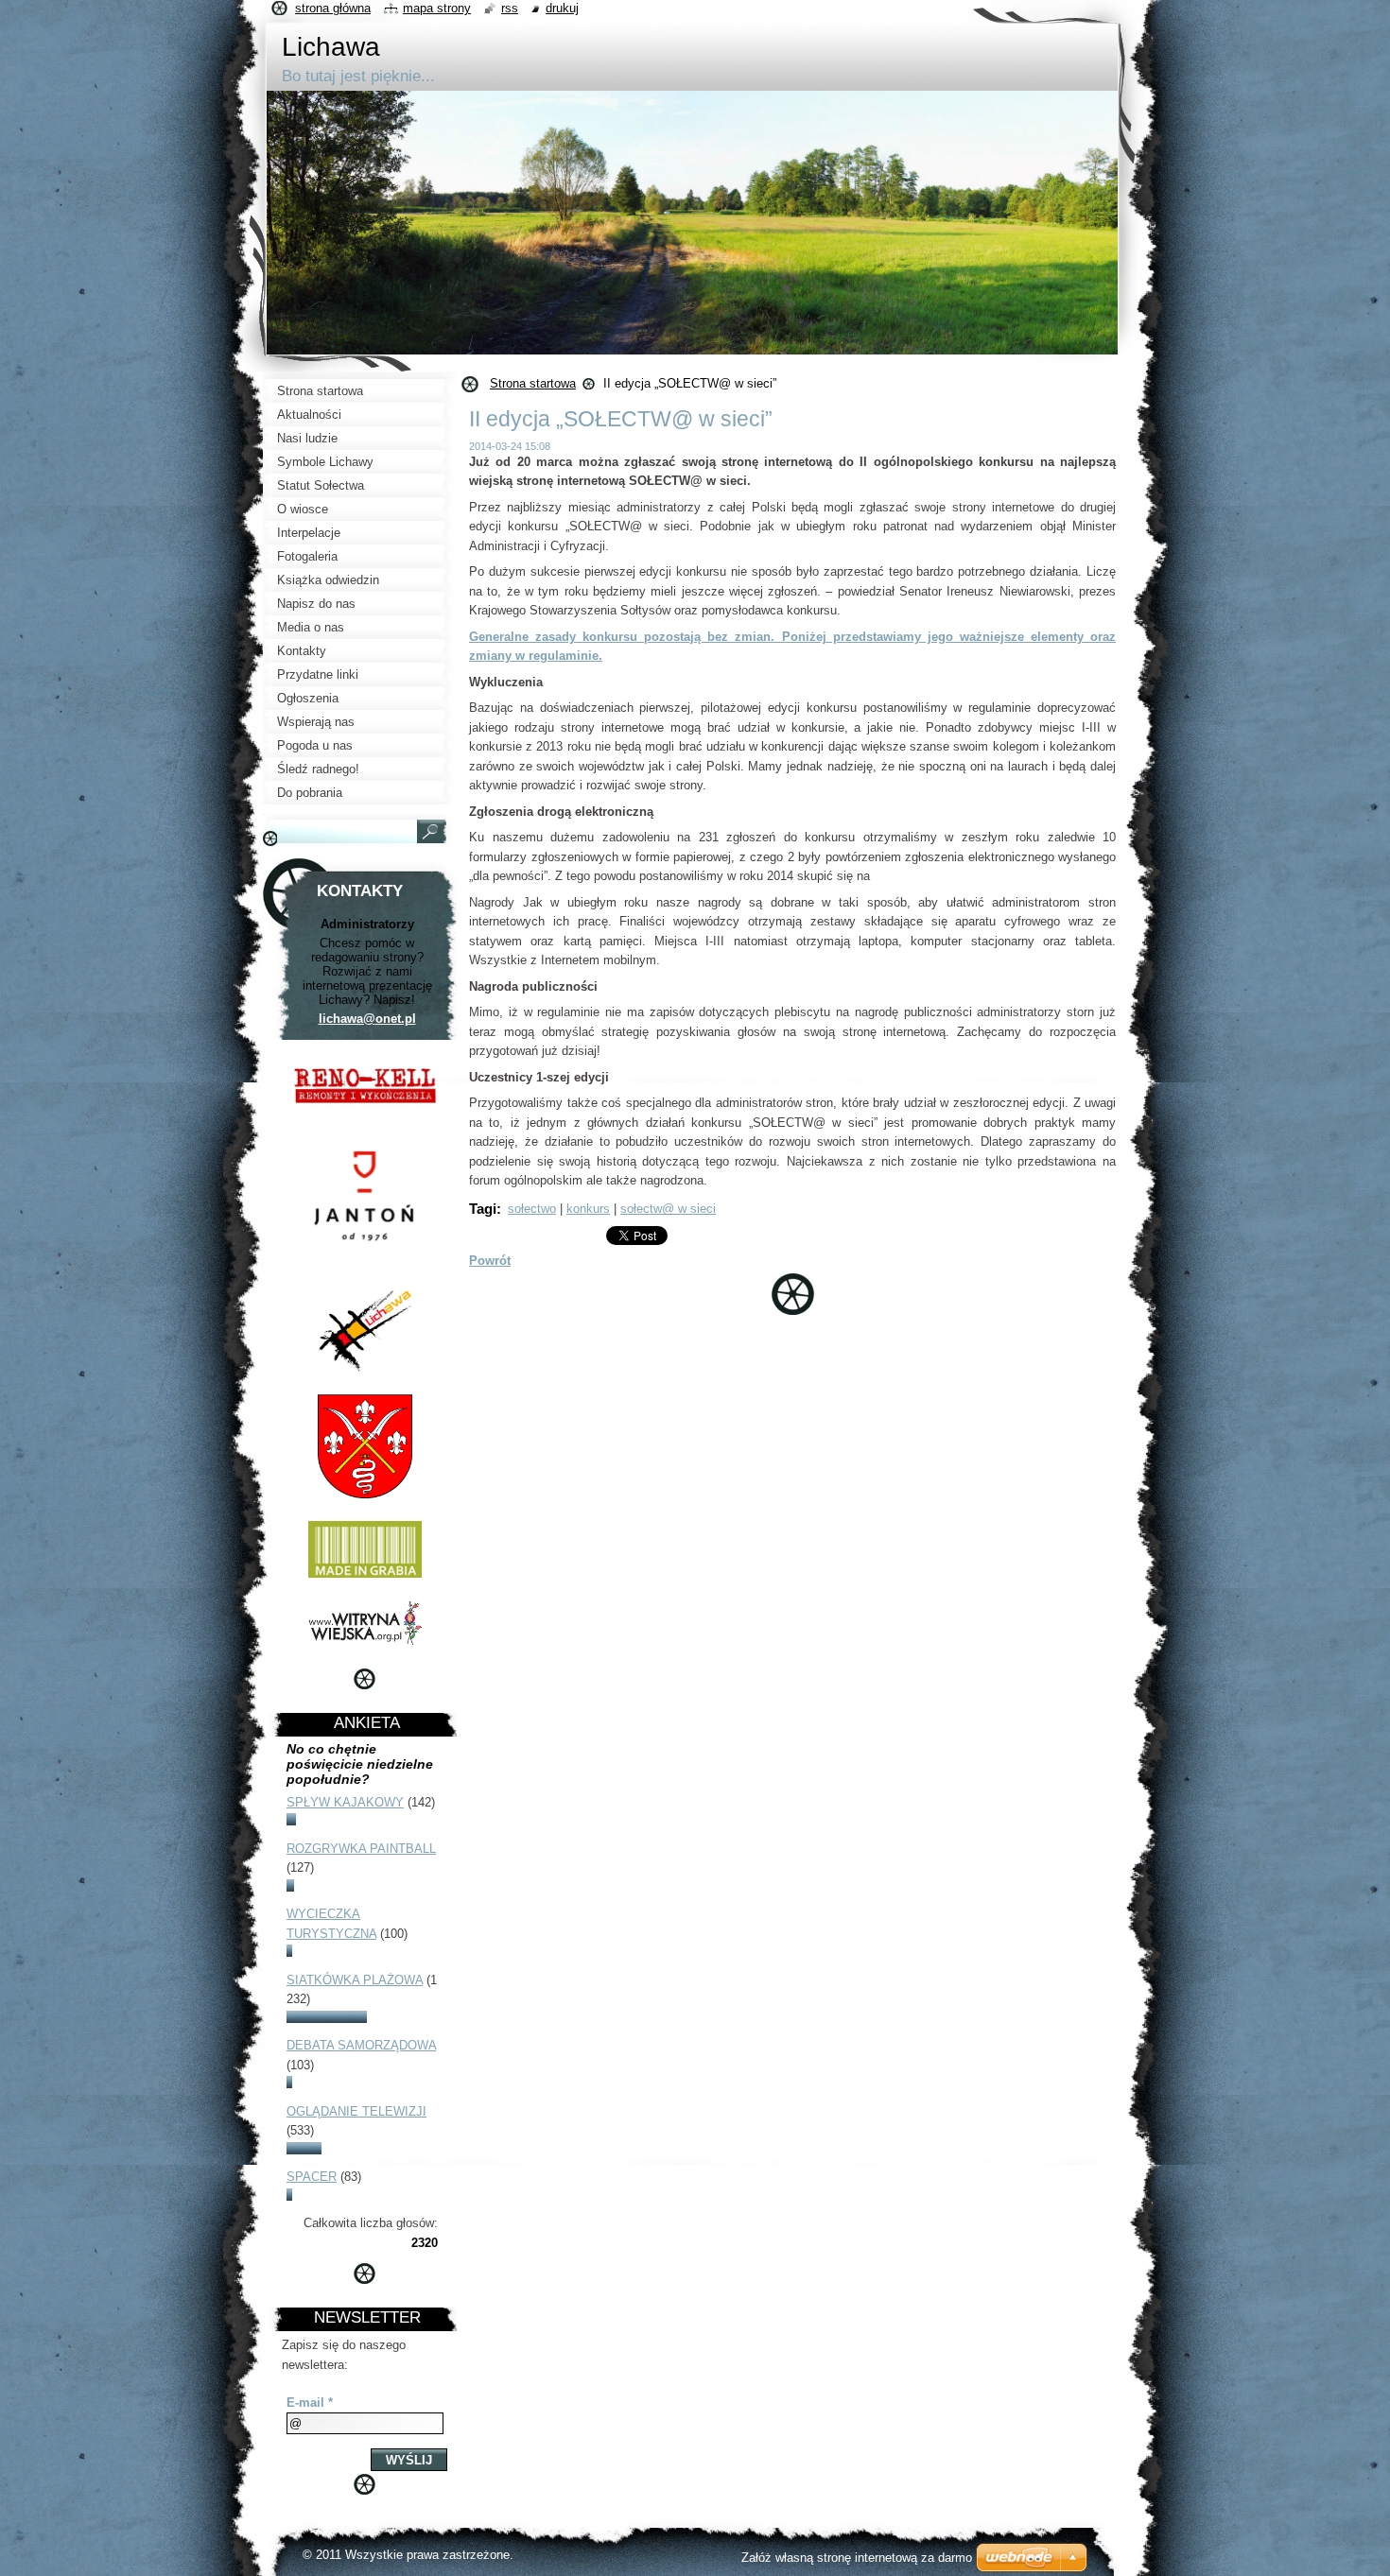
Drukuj (562, 8)
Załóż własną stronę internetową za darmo (857, 2558)
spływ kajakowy (345, 1802)
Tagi (483, 1209)
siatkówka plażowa (355, 1980)
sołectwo (532, 1209)
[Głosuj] (291, 1821)
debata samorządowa (361, 2045)
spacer (312, 2177)
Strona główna (333, 8)
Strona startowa (533, 383)
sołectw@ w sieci (668, 1209)
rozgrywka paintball (361, 1849)
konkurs (588, 1209)
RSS (510, 8)
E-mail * (310, 2403)
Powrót (490, 1261)
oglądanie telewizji (356, 2111)
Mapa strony (437, 8)
